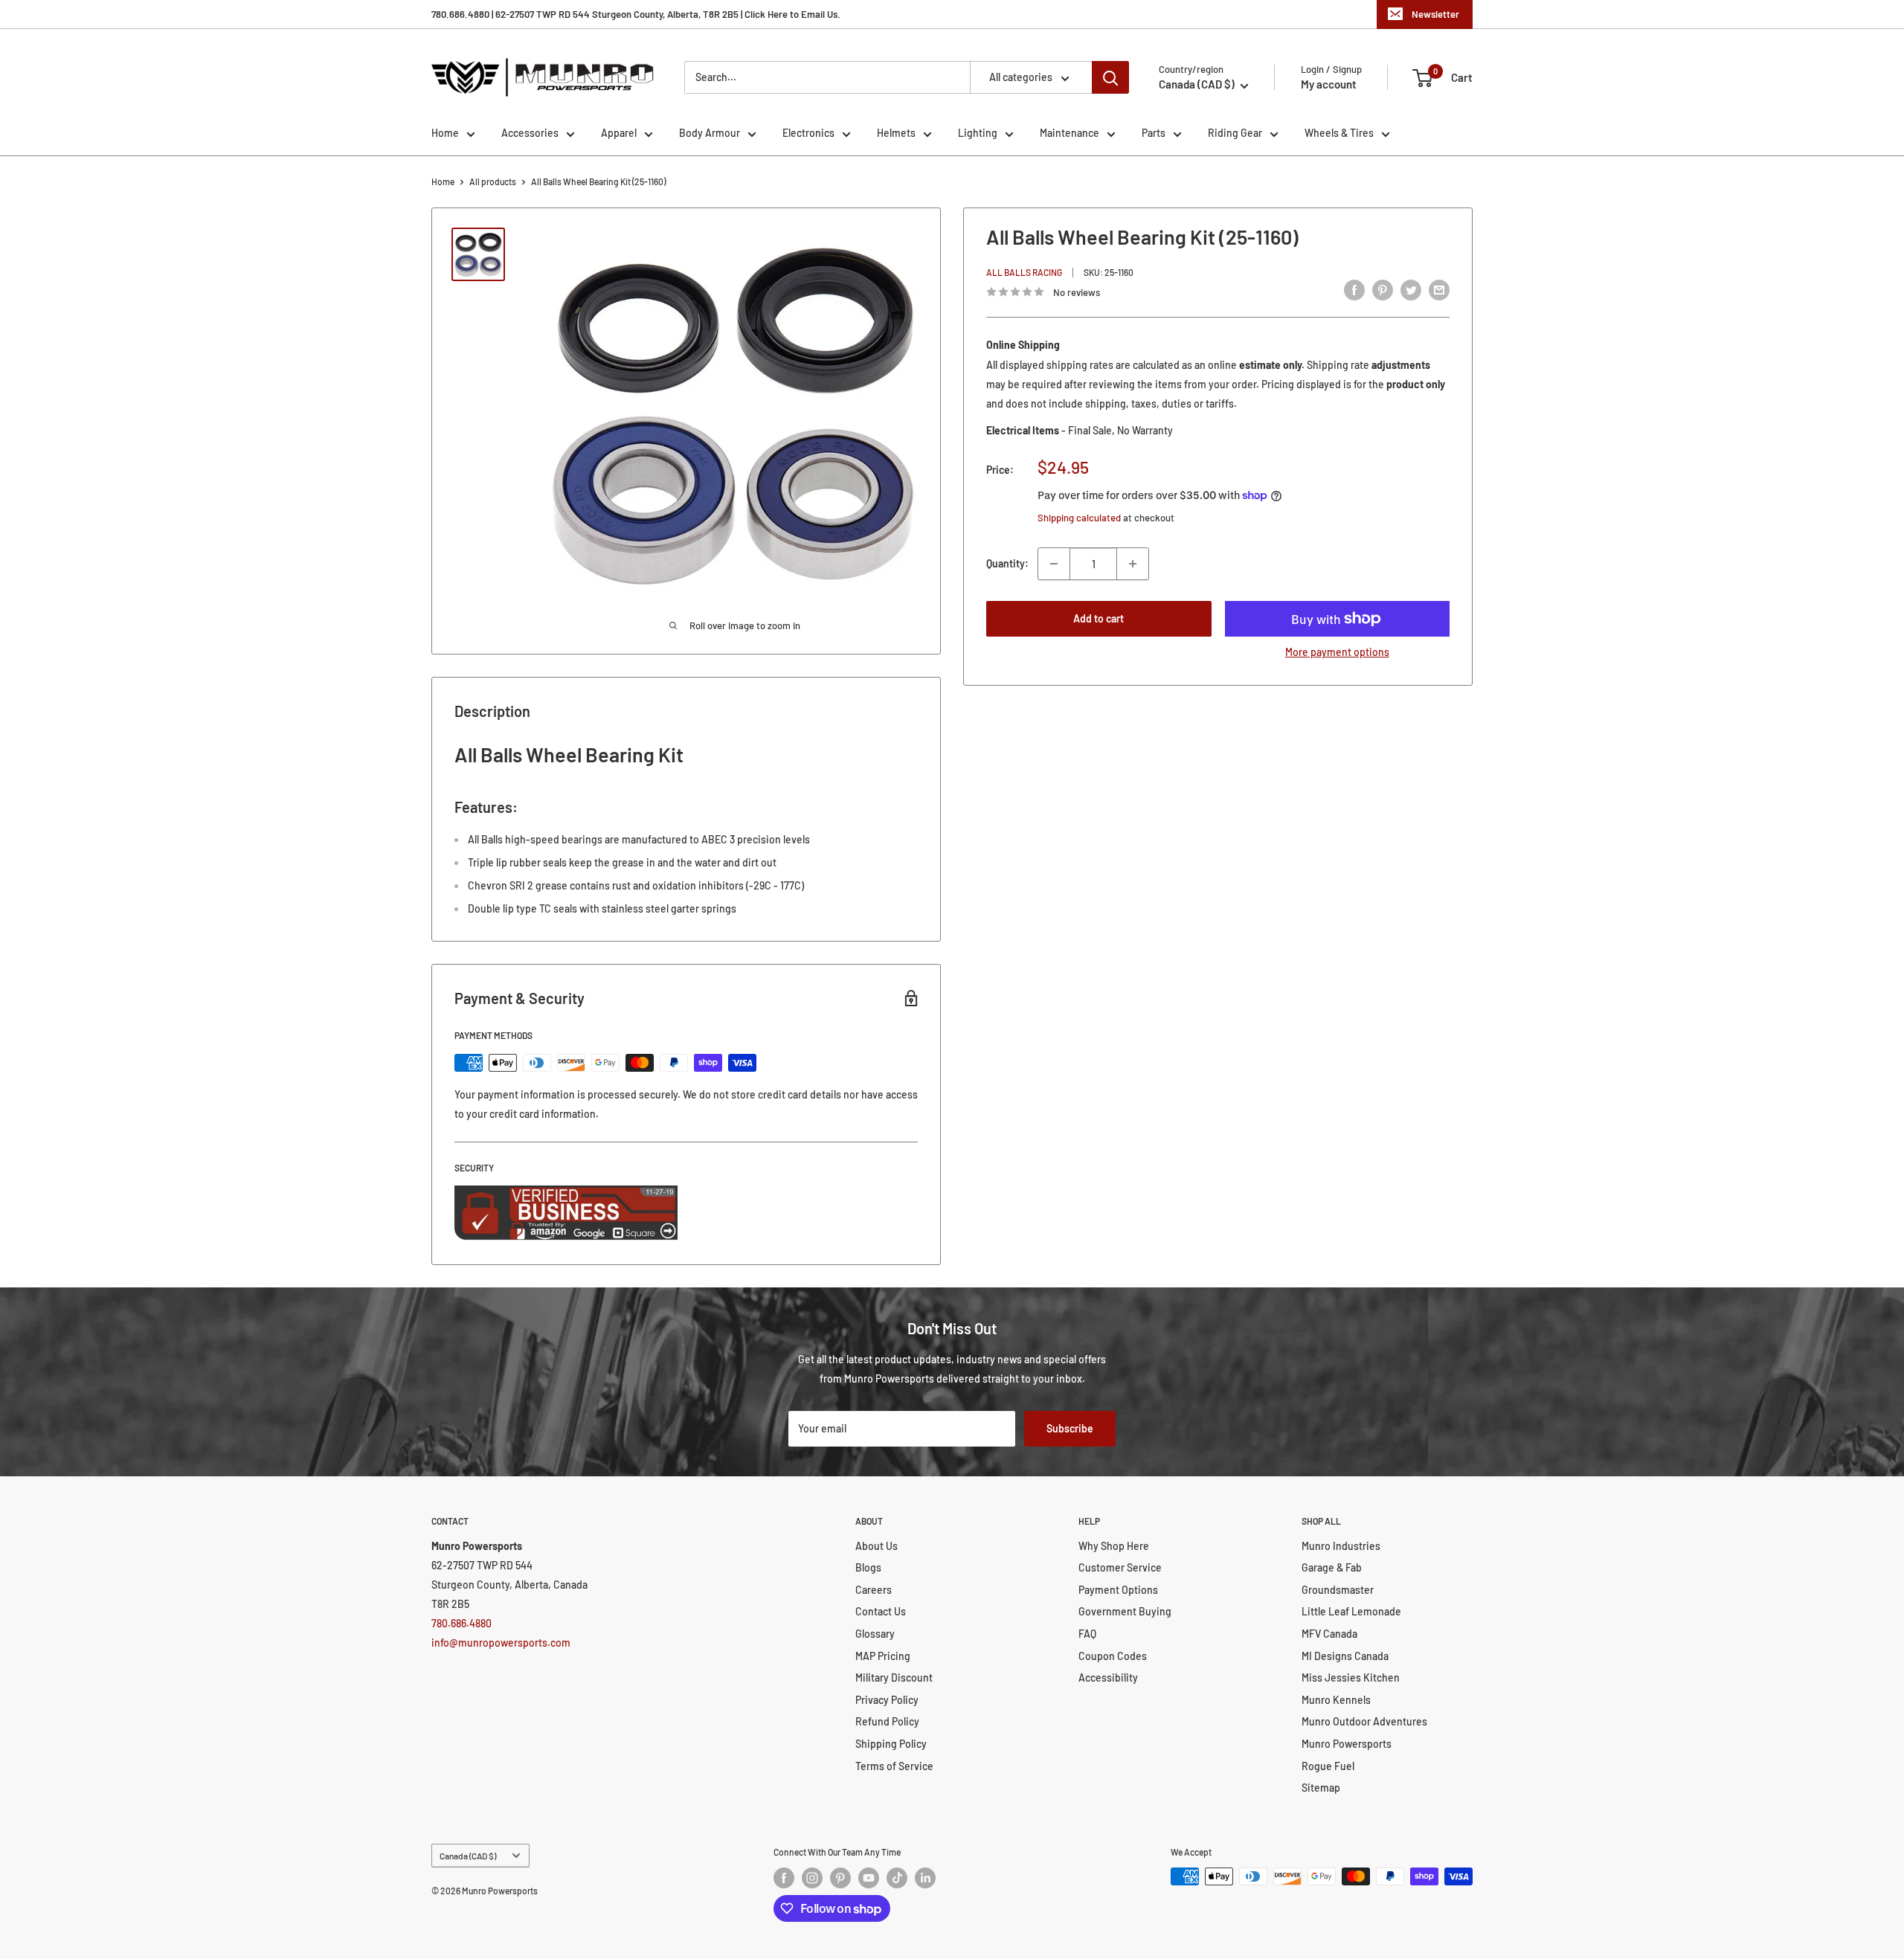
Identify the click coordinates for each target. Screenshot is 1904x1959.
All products (493, 181)
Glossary (875, 1634)
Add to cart (1099, 618)
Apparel (619, 133)
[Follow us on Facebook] (784, 1878)
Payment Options (1118, 1590)
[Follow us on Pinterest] (840, 1878)
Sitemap (1321, 1788)
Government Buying (1125, 1611)
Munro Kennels (1336, 1700)
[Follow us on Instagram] (812, 1878)
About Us (877, 1546)
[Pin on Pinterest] (1383, 290)
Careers (874, 1590)
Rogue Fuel (1328, 1766)
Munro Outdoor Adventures (1364, 1721)
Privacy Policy (887, 1700)
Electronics (808, 133)
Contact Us (881, 1611)
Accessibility (1108, 1677)
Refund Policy (887, 1721)
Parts (1154, 133)
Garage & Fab (1332, 1567)
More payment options (1337, 652)
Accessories (530, 133)
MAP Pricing (883, 1656)
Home (445, 133)
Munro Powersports (1347, 1744)
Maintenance (1070, 133)
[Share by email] (1439, 290)
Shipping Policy (891, 1744)
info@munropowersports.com (501, 1643)
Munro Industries (1341, 1546)
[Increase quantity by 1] (1133, 564)
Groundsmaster (1338, 1590)
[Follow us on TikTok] (897, 1878)
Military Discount (894, 1677)
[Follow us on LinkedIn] (925, 1878)
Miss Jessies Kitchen (1351, 1677)
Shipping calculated (1079, 518)
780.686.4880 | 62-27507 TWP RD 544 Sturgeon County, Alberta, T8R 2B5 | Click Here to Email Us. (636, 14)
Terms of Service (894, 1766)
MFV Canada (1329, 1634)
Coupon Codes (1113, 1656)
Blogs (868, 1567)
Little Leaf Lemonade (1351, 1611)
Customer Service (1120, 1567)
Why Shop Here (1114, 1546)
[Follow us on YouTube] (869, 1878)
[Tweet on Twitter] (1411, 290)
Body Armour (710, 133)
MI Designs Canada (1345, 1656)
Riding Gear (1235, 133)
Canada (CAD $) (468, 1856)
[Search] (1110, 77)
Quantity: (1007, 563)
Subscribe (1070, 1428)
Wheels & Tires (1339, 133)
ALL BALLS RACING (1024, 272)
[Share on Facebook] (1354, 290)
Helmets (896, 133)
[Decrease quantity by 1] (1054, 564)
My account (1329, 84)
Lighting (978, 133)
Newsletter (1435, 14)
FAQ (1087, 1634)
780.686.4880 (461, 1623)
